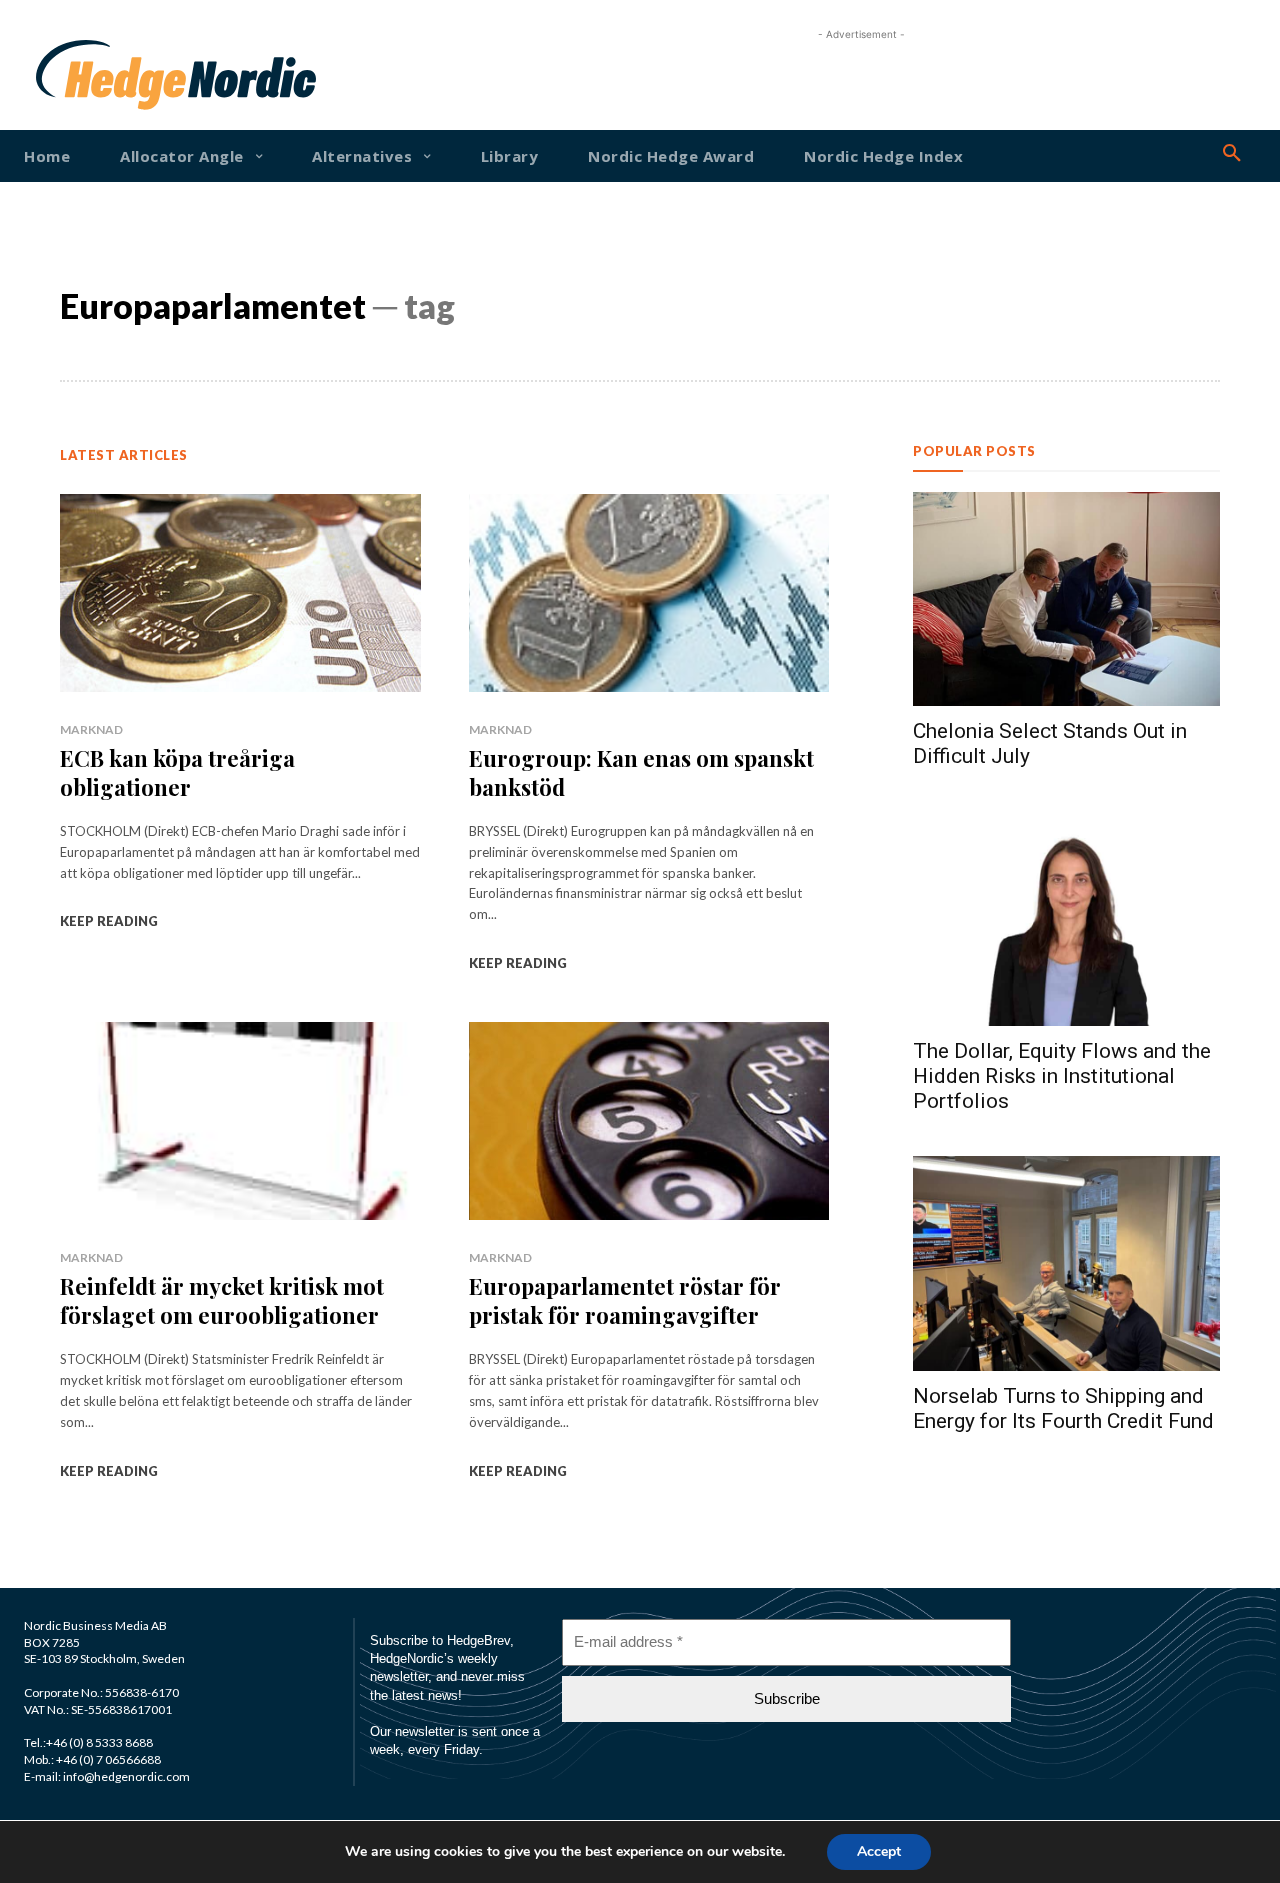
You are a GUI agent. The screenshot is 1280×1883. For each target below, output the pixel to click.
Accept (879, 1851)
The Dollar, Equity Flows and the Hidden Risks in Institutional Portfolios (1062, 1076)
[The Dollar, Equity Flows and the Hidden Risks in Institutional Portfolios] (1066, 918)
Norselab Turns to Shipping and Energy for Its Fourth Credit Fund (1063, 1408)
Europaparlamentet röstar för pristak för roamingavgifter (625, 1300)
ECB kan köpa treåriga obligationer (177, 772)
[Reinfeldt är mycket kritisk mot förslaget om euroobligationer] (240, 1121)
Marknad (91, 729)
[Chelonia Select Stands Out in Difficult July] (1066, 599)
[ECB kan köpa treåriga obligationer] (240, 593)
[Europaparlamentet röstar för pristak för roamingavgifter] (649, 1121)
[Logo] (87, 75)
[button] (1232, 154)
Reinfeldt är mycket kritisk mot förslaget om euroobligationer (222, 1300)
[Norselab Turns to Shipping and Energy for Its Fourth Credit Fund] (1066, 1263)
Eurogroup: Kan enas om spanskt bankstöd (641, 772)
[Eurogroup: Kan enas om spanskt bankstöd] (649, 593)
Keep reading (109, 921)
